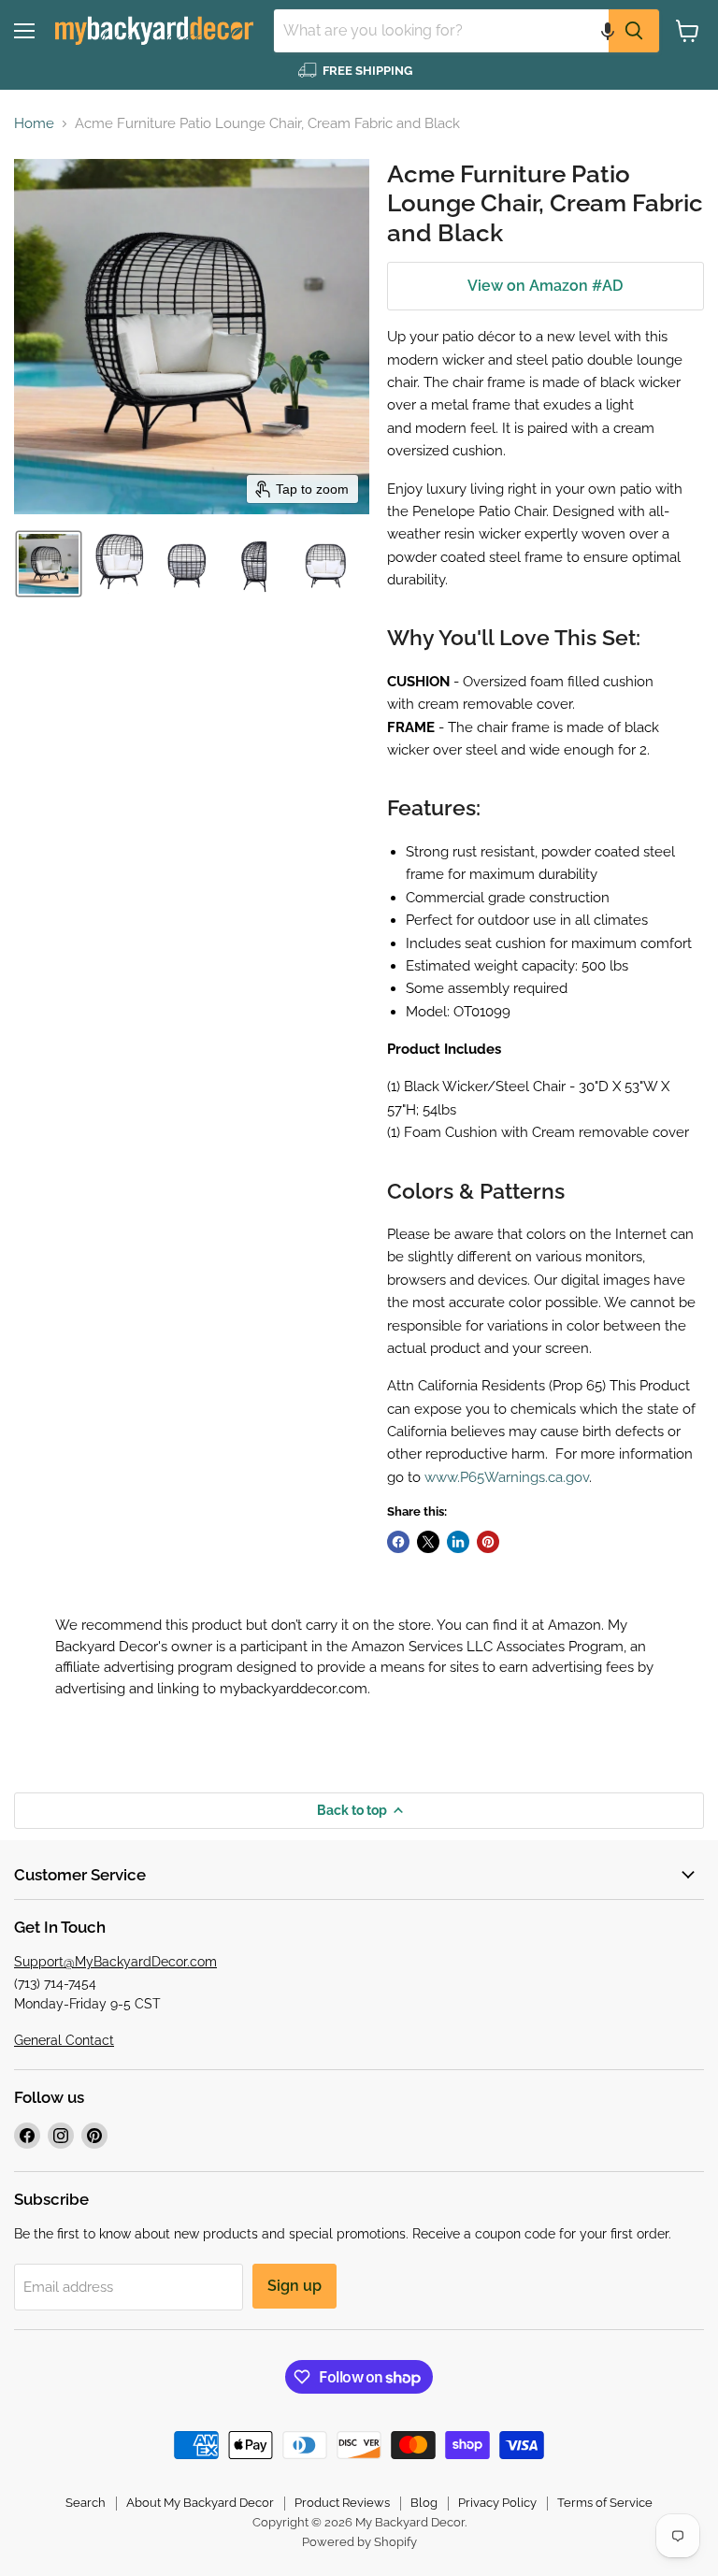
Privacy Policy (497, 2503)
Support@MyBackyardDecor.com (115, 1962)
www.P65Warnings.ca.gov (507, 1477)
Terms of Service (605, 2503)
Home (34, 124)
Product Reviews (342, 2503)
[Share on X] (428, 1542)
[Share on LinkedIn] (458, 1542)
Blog (424, 2503)
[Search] (634, 31)
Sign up (294, 2286)
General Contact (64, 2040)
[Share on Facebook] (398, 1542)
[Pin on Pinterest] (488, 1542)
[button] (608, 31)
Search (86, 2503)
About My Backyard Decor (200, 2503)
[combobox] (441, 31)
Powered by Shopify (359, 2542)
